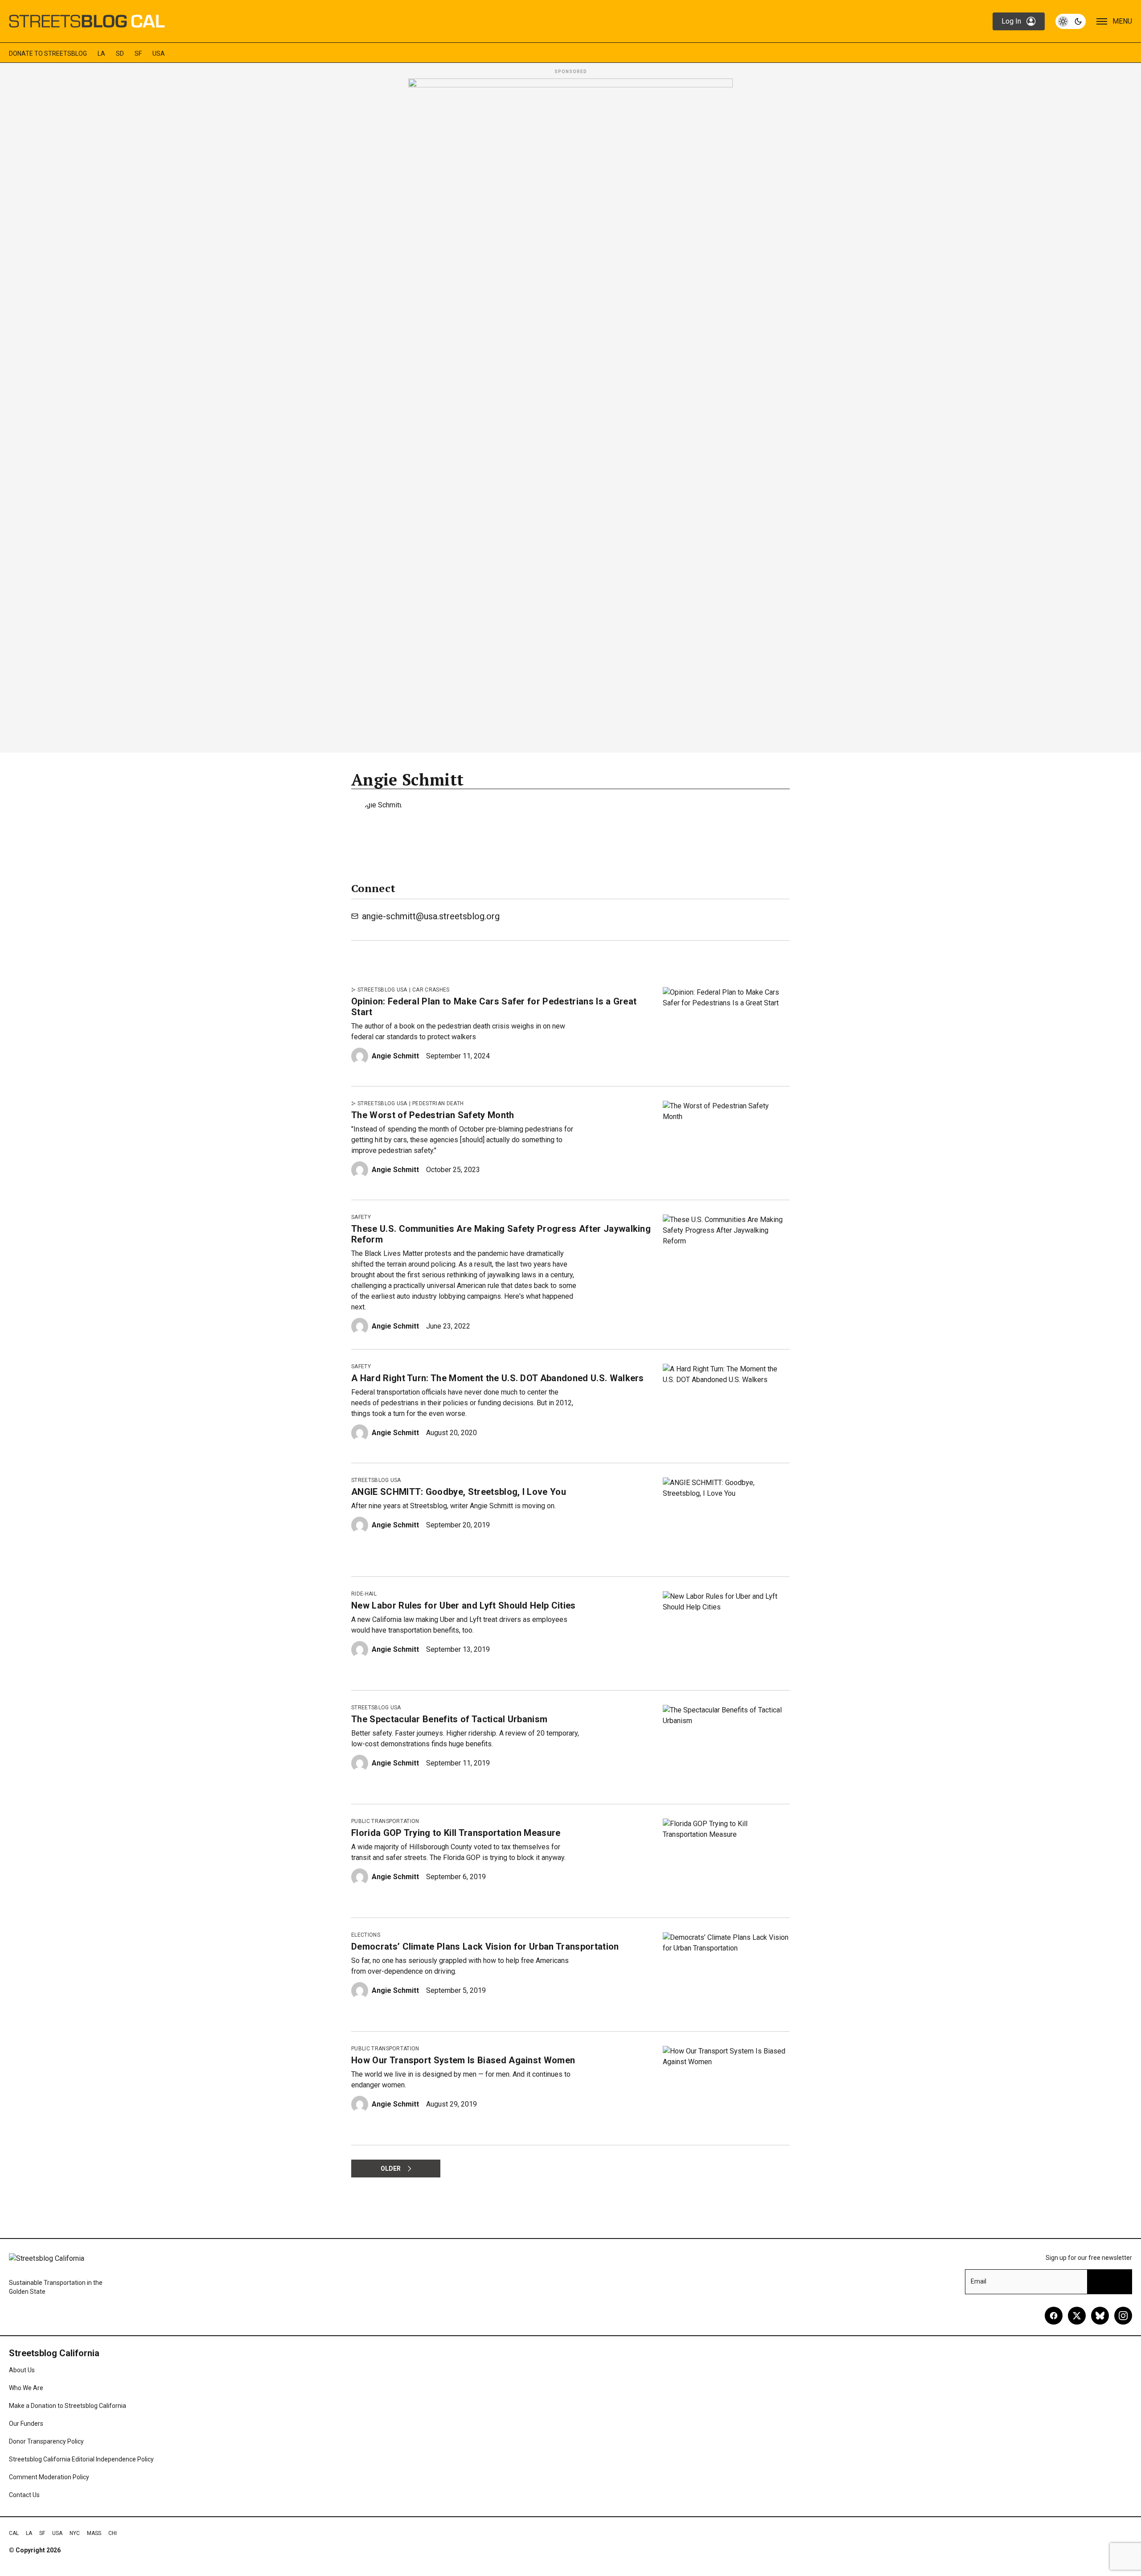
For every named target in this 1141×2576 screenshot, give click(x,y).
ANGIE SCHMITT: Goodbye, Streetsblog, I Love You (459, 1492)
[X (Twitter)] (1077, 2316)
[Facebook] (1054, 2316)
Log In (1011, 21)
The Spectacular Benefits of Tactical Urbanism (449, 1719)
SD (120, 53)
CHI (113, 2533)
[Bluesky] (1100, 2316)
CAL (14, 2533)
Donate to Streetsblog (48, 53)
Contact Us (24, 2495)
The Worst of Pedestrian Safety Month (433, 1115)
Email (979, 2281)
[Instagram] (1123, 2316)
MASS (94, 2533)
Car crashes (431, 990)
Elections (366, 1935)
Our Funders (26, 2424)
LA (101, 53)
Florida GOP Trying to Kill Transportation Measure (456, 1833)
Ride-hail (364, 1594)
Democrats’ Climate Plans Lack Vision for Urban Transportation (485, 1946)
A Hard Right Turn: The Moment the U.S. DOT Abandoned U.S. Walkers (498, 1378)
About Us (22, 2370)
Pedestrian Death (438, 1103)
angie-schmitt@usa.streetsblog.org (431, 916)
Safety (361, 1217)
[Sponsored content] (570, 413)
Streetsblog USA (382, 990)
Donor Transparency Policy (46, 2441)
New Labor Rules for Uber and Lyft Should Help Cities (464, 1605)
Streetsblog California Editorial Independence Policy (81, 2459)
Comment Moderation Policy (49, 2477)
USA (159, 53)
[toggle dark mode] (1071, 21)
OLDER (391, 2169)
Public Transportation (385, 1821)
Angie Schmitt (395, 1056)
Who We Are (26, 2388)
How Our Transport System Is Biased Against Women (463, 2060)
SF (138, 53)
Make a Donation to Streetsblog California (68, 2406)
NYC (75, 2533)
